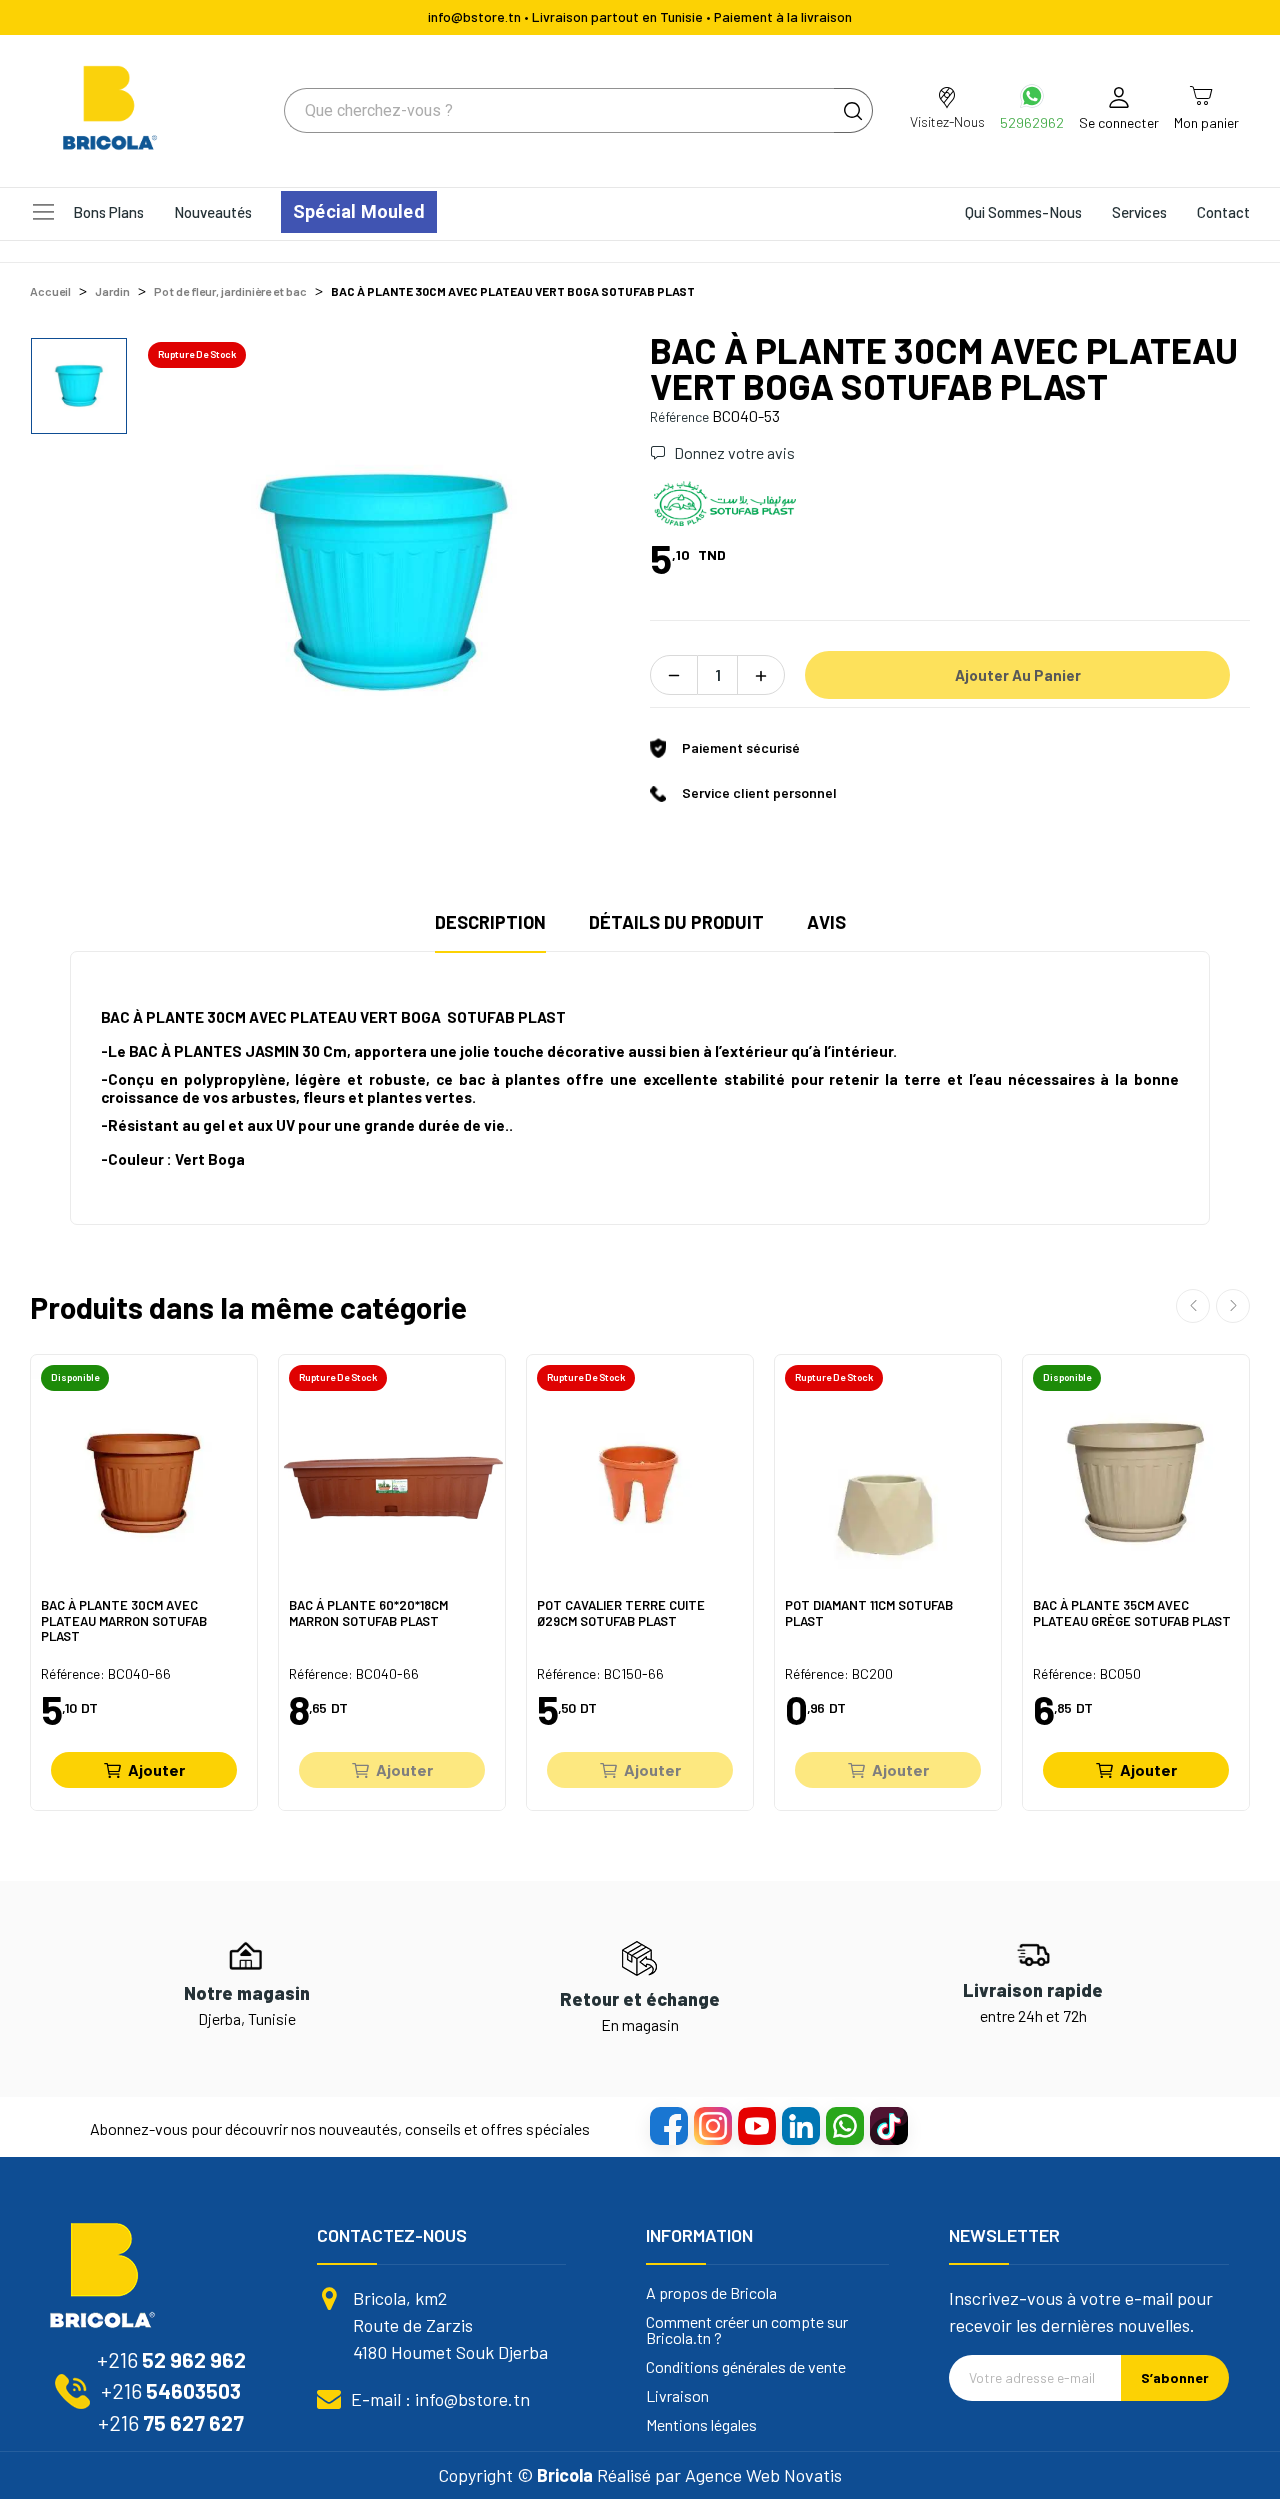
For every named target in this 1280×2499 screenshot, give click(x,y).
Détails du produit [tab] (676, 922)
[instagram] (712, 2125)
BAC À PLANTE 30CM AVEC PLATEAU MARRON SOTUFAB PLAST (124, 1620)
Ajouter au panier (1018, 675)
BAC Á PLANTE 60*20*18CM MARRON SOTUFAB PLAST (368, 1613)
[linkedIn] (800, 2125)
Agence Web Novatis (763, 2475)
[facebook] (668, 2125)
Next (1233, 1306)
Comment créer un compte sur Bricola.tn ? (747, 2330)
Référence (679, 416)
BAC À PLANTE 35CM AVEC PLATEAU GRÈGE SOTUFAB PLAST (1132, 1613)
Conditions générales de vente (746, 2367)
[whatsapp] (844, 2125)
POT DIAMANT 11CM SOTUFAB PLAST (869, 1613)
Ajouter (156, 1769)
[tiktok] (888, 2125)
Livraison (677, 2396)
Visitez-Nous (947, 121)
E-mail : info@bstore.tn (440, 2399)
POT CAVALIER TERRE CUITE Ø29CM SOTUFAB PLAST (621, 1613)
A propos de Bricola (711, 2293)
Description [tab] (490, 922)
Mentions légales (701, 2425)
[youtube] (756, 2125)
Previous (1193, 1306)
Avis (826, 922)
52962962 (1032, 122)
